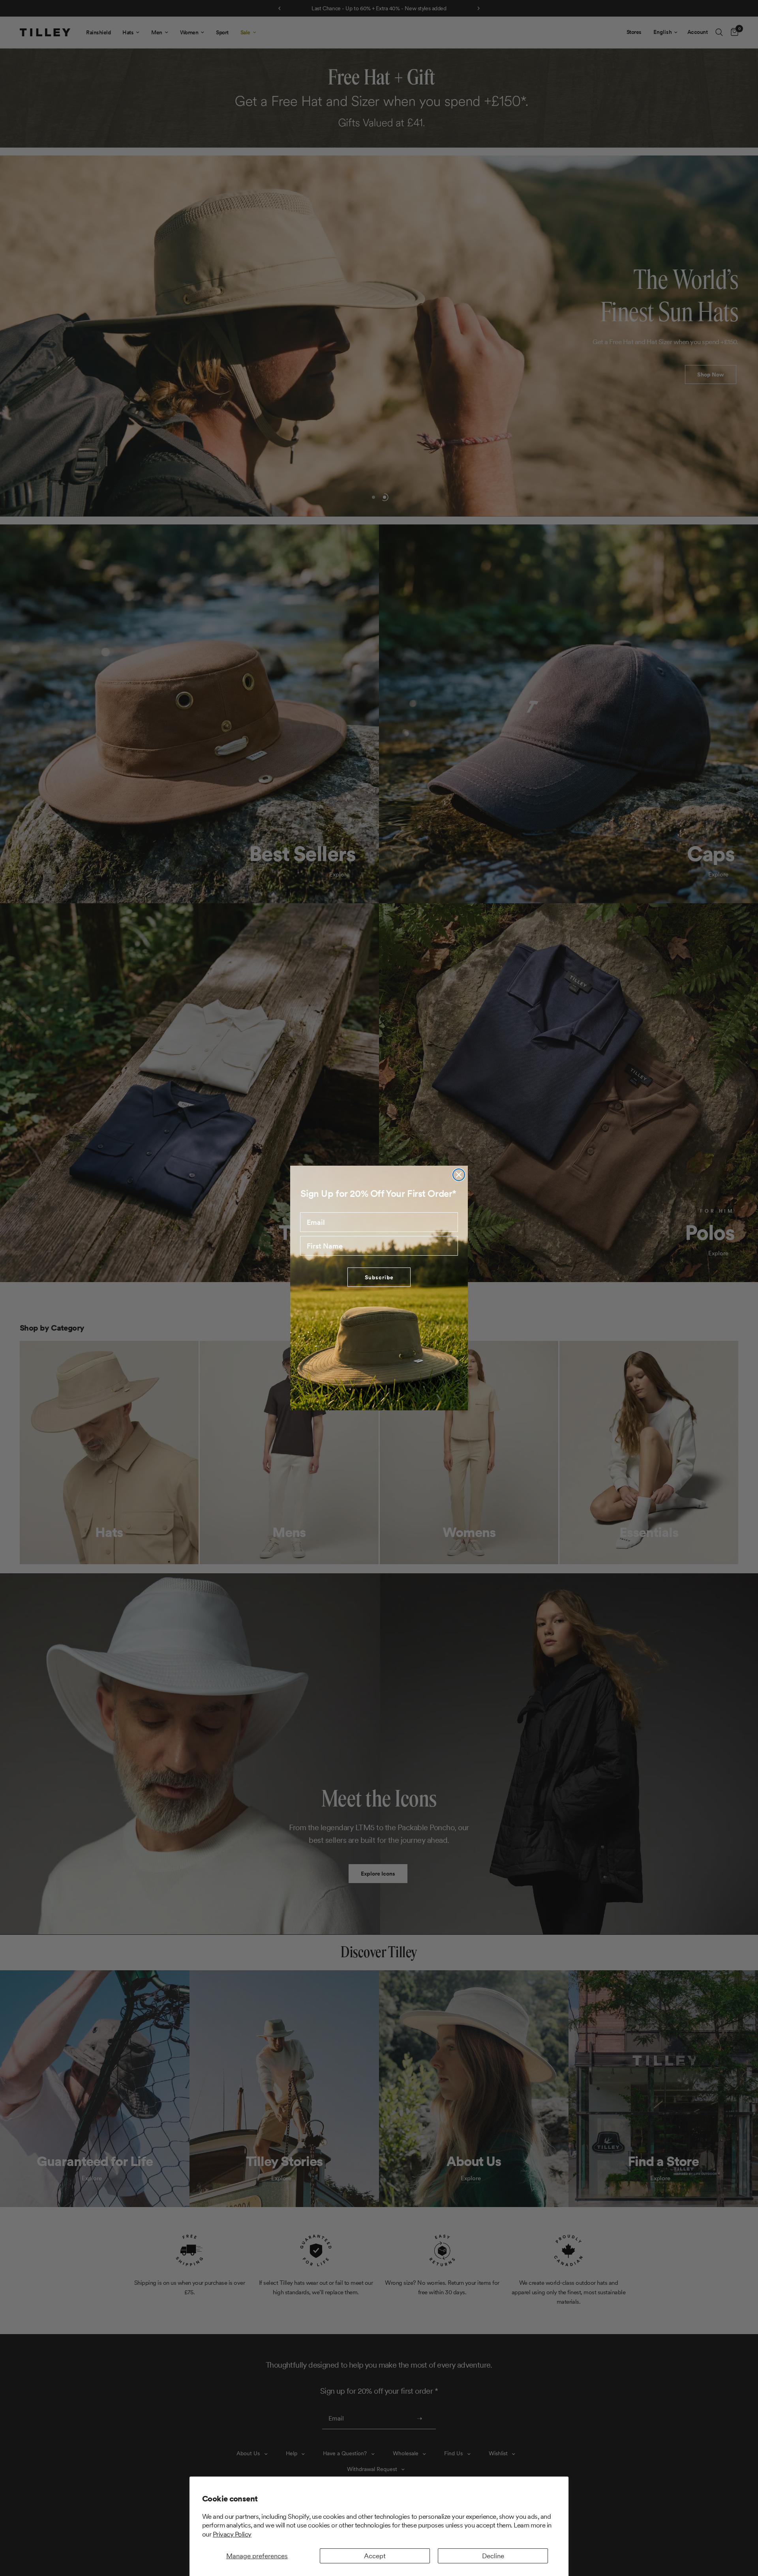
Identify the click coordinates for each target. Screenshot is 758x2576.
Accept (375, 2556)
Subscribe (379, 1277)
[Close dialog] (459, 1175)
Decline (493, 2556)
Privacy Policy (232, 2534)
